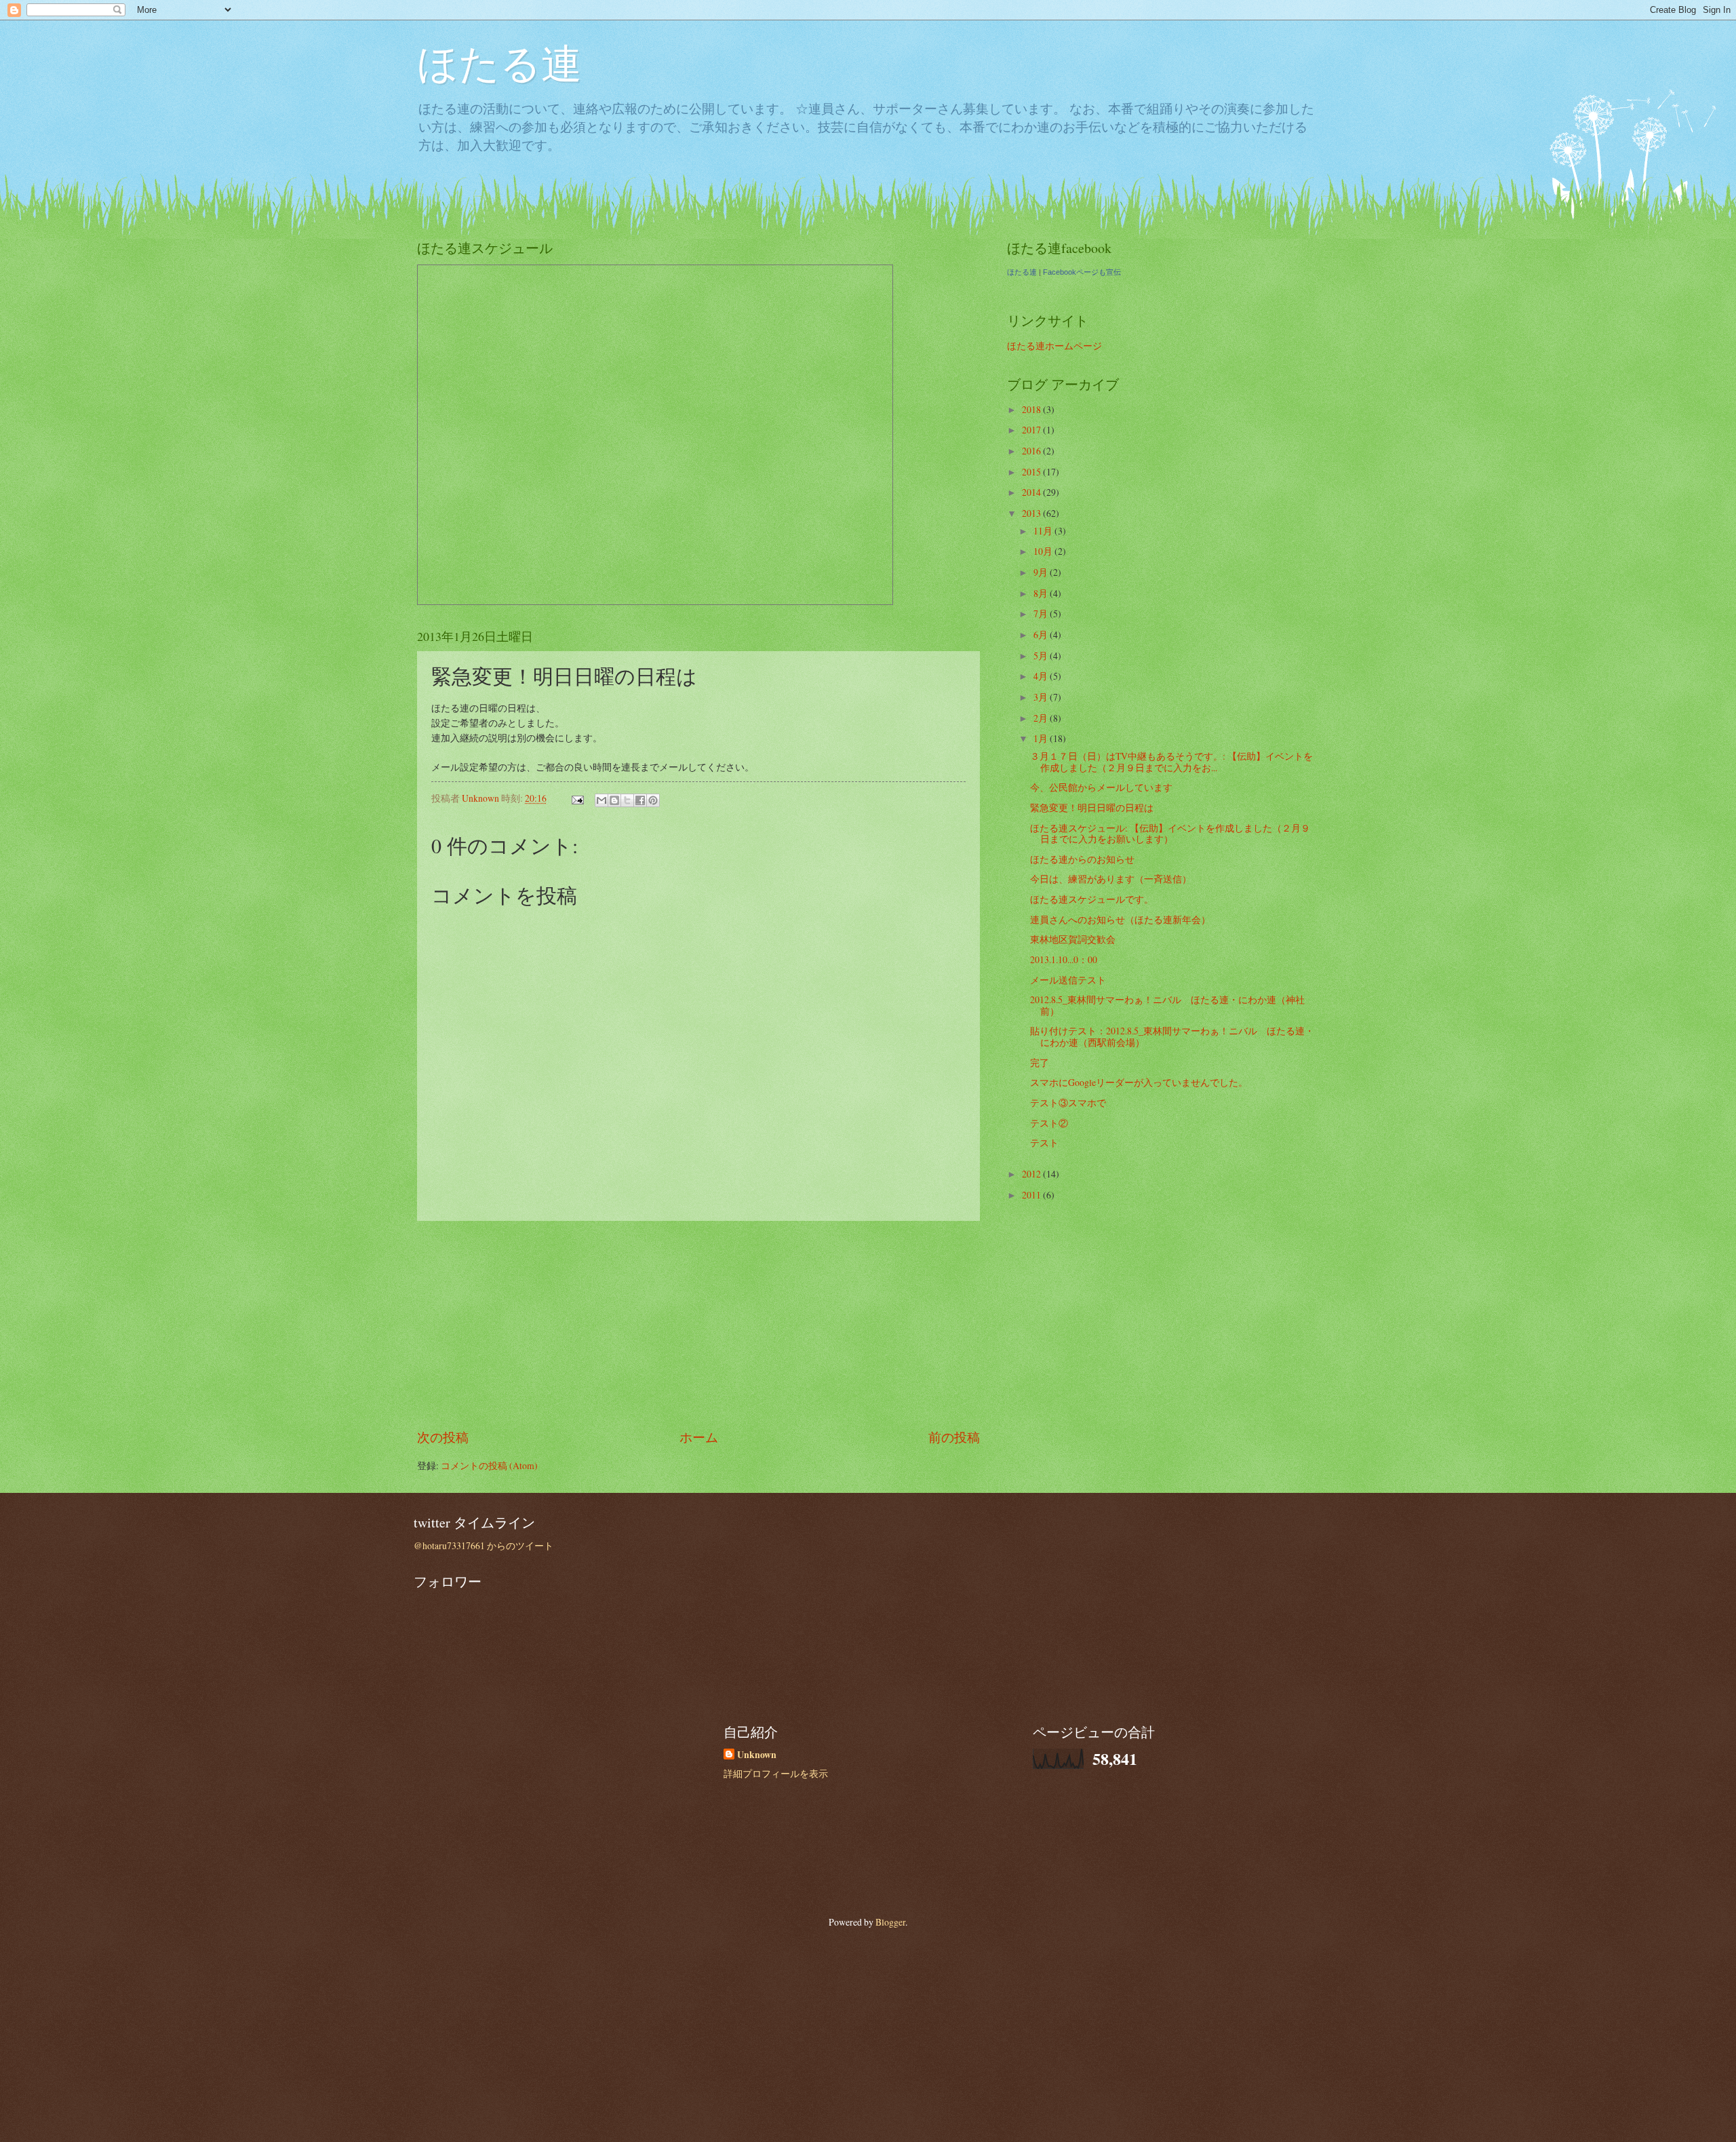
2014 (1032, 492)
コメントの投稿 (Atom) (489, 1465)
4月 (1042, 676)
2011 (1032, 1195)
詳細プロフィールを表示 (776, 1773)
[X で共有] (627, 800)
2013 (1032, 513)
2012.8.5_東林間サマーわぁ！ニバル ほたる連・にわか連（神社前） (1167, 1005)
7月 (1042, 614)
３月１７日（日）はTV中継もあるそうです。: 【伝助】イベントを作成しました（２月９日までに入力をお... (1171, 762)
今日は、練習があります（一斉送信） (1111, 879)
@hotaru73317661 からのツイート (484, 1545)
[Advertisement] (698, 1324)
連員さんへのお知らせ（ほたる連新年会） (1120, 919)
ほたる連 (499, 62)
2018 (1032, 409)
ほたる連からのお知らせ (1082, 859)
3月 (1042, 697)
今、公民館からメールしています (1101, 787)
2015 (1032, 472)
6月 (1042, 635)
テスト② (1049, 1123)
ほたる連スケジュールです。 (1092, 899)
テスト (1044, 1143)
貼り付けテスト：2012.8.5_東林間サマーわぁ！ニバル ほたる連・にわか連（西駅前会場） (1172, 1036)
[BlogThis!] (614, 800)
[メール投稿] (577, 798)
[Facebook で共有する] (640, 800)
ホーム (699, 1437)
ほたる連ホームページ (1054, 346)
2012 (1032, 1174)
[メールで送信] (601, 800)
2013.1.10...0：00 (1064, 959)
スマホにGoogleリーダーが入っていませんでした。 (1139, 1082)
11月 (1044, 531)
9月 (1042, 572)
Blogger (890, 1922)
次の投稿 (443, 1437)
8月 (1042, 593)
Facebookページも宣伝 (1082, 272)
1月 (1042, 738)
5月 (1042, 656)
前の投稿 (954, 1437)
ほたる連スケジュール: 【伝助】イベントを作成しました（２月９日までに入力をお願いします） (1170, 834)
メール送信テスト (1068, 980)
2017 (1032, 430)
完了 (1040, 1063)
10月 (1044, 551)
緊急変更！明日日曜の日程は (1092, 807)
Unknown (757, 1755)
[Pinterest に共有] (653, 800)
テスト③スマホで (1068, 1103)
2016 (1032, 451)
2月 (1042, 718)
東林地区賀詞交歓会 (1073, 939)
